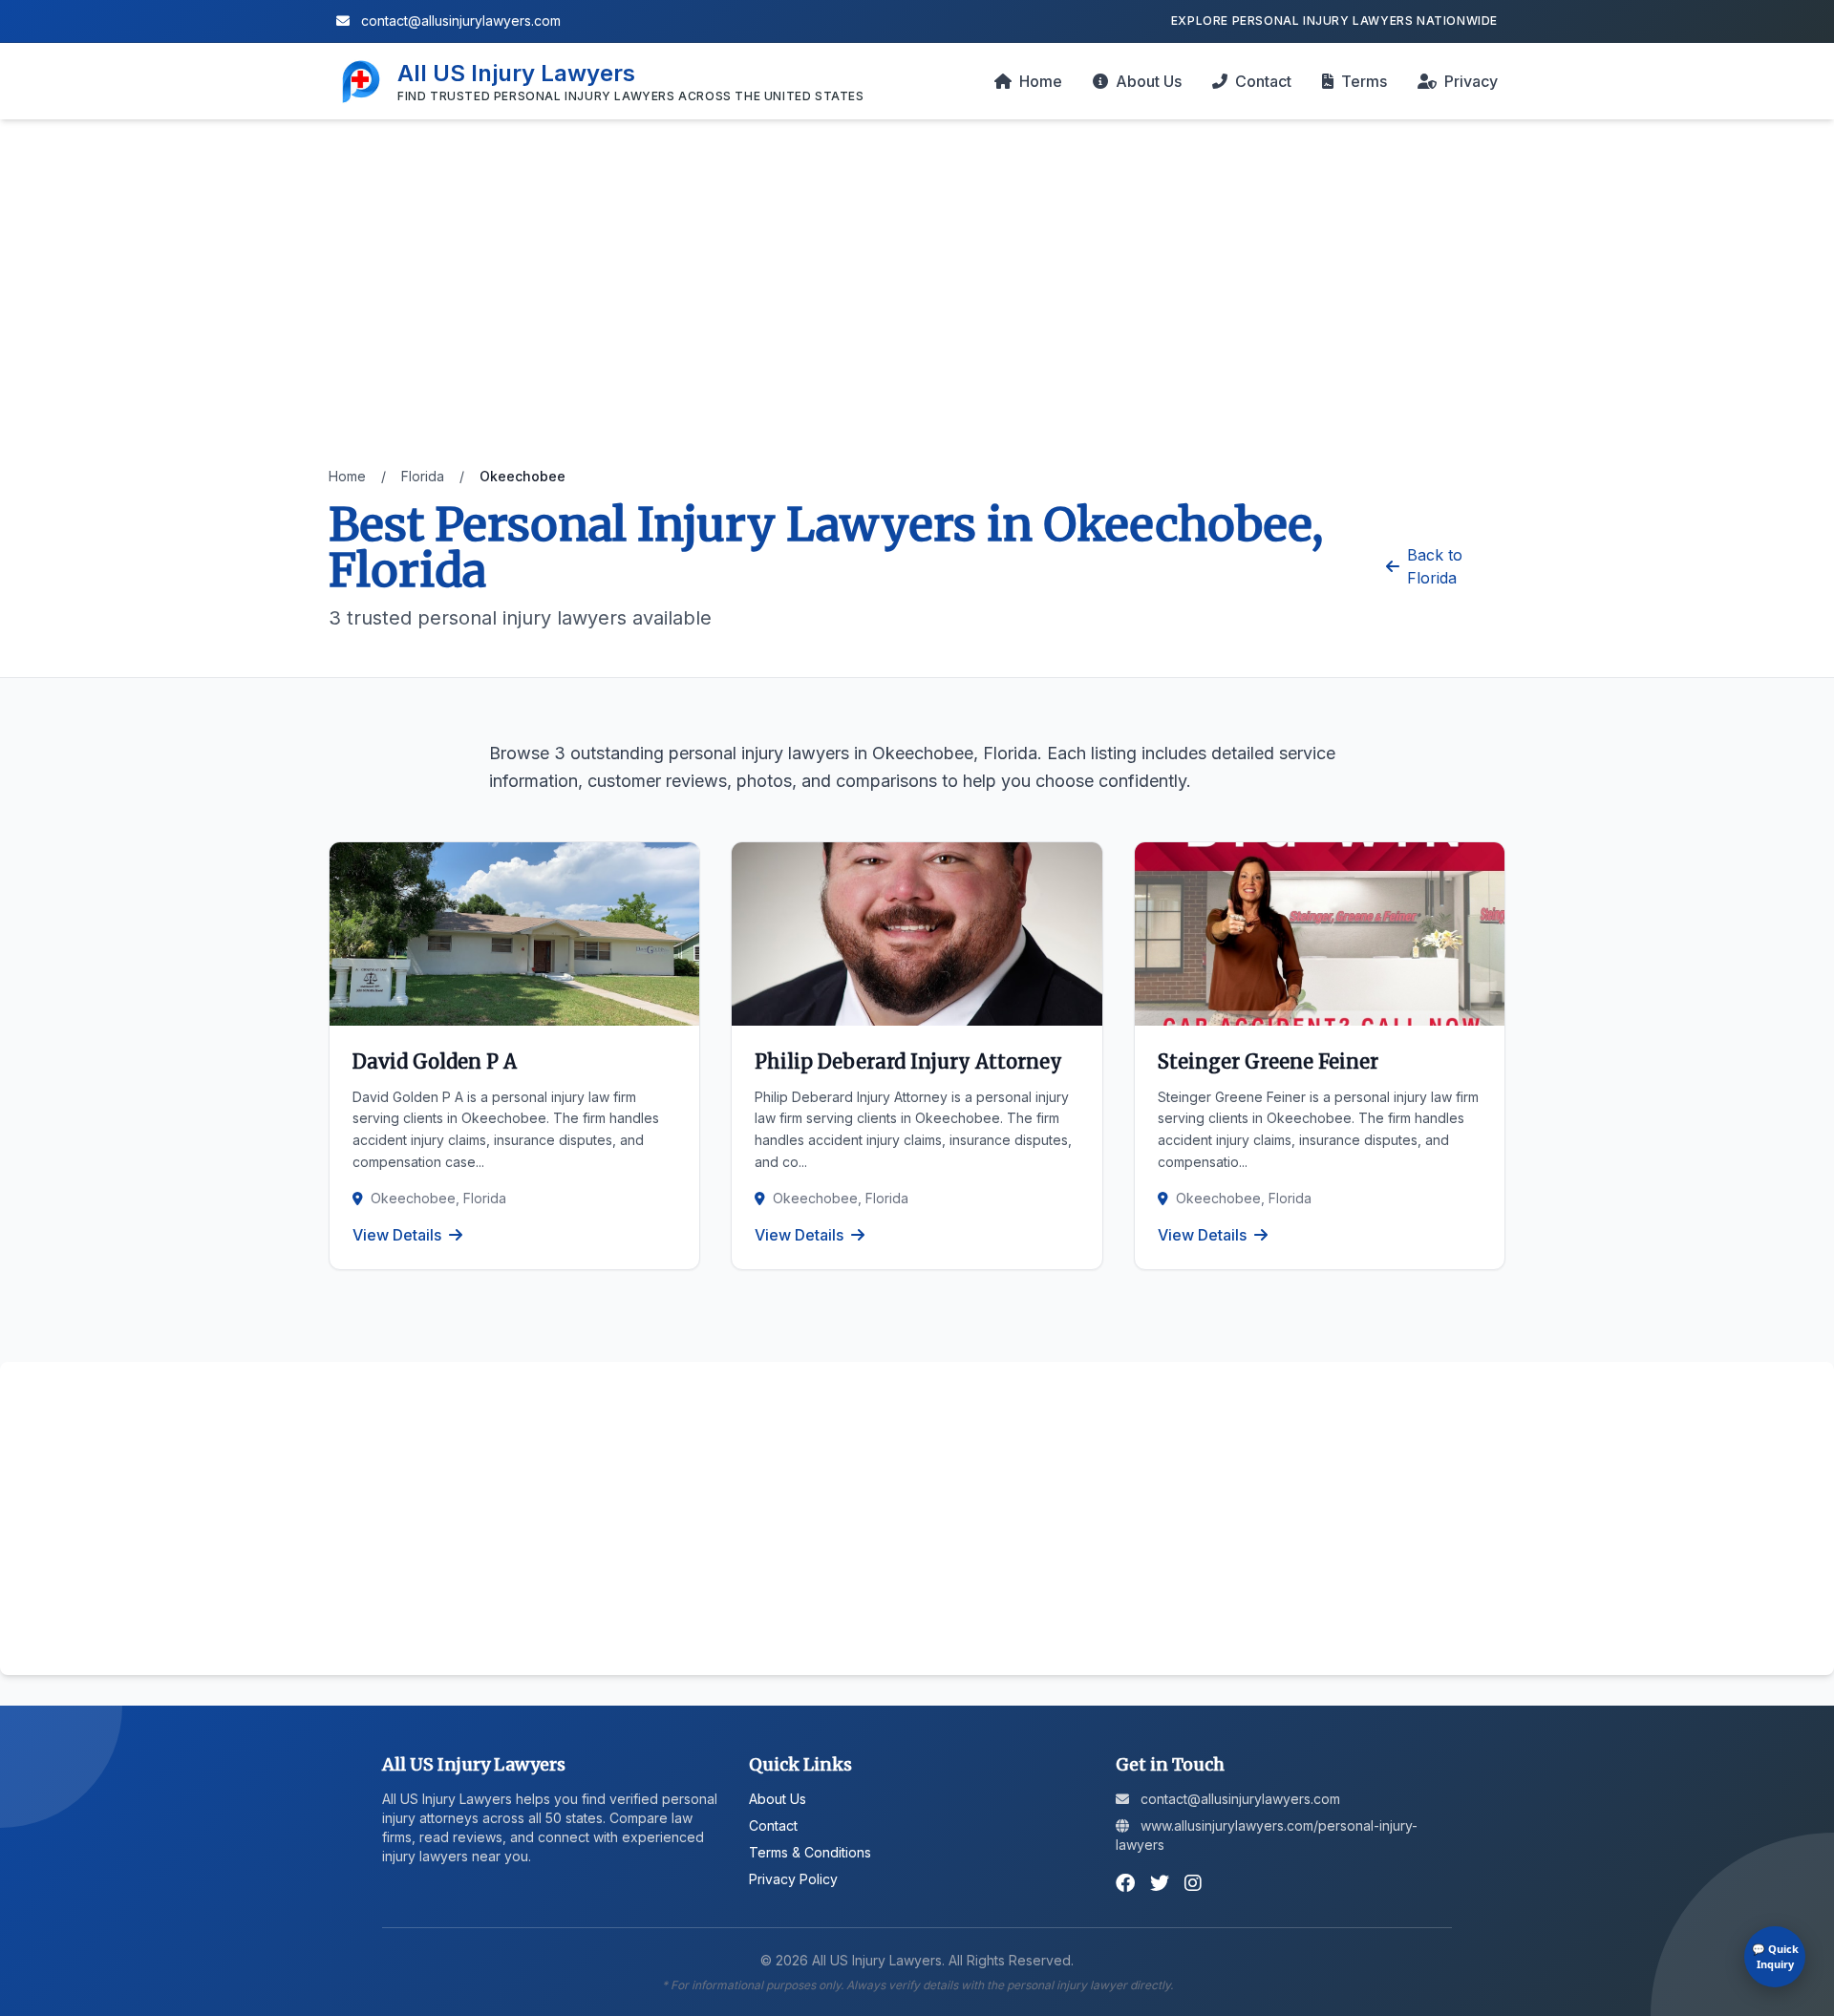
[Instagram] (1193, 1883)
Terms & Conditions (810, 1852)
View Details (397, 1235)
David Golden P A (435, 1061)
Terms (1364, 81)
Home (1041, 81)
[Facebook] (1125, 1883)
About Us (1149, 81)
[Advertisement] (917, 308)
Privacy (1471, 81)
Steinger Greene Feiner (1268, 1061)
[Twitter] (1160, 1883)
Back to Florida (1435, 566)
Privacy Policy (793, 1879)
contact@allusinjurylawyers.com (459, 21)
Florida (423, 476)
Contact (1263, 81)
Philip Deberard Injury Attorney (908, 1061)
